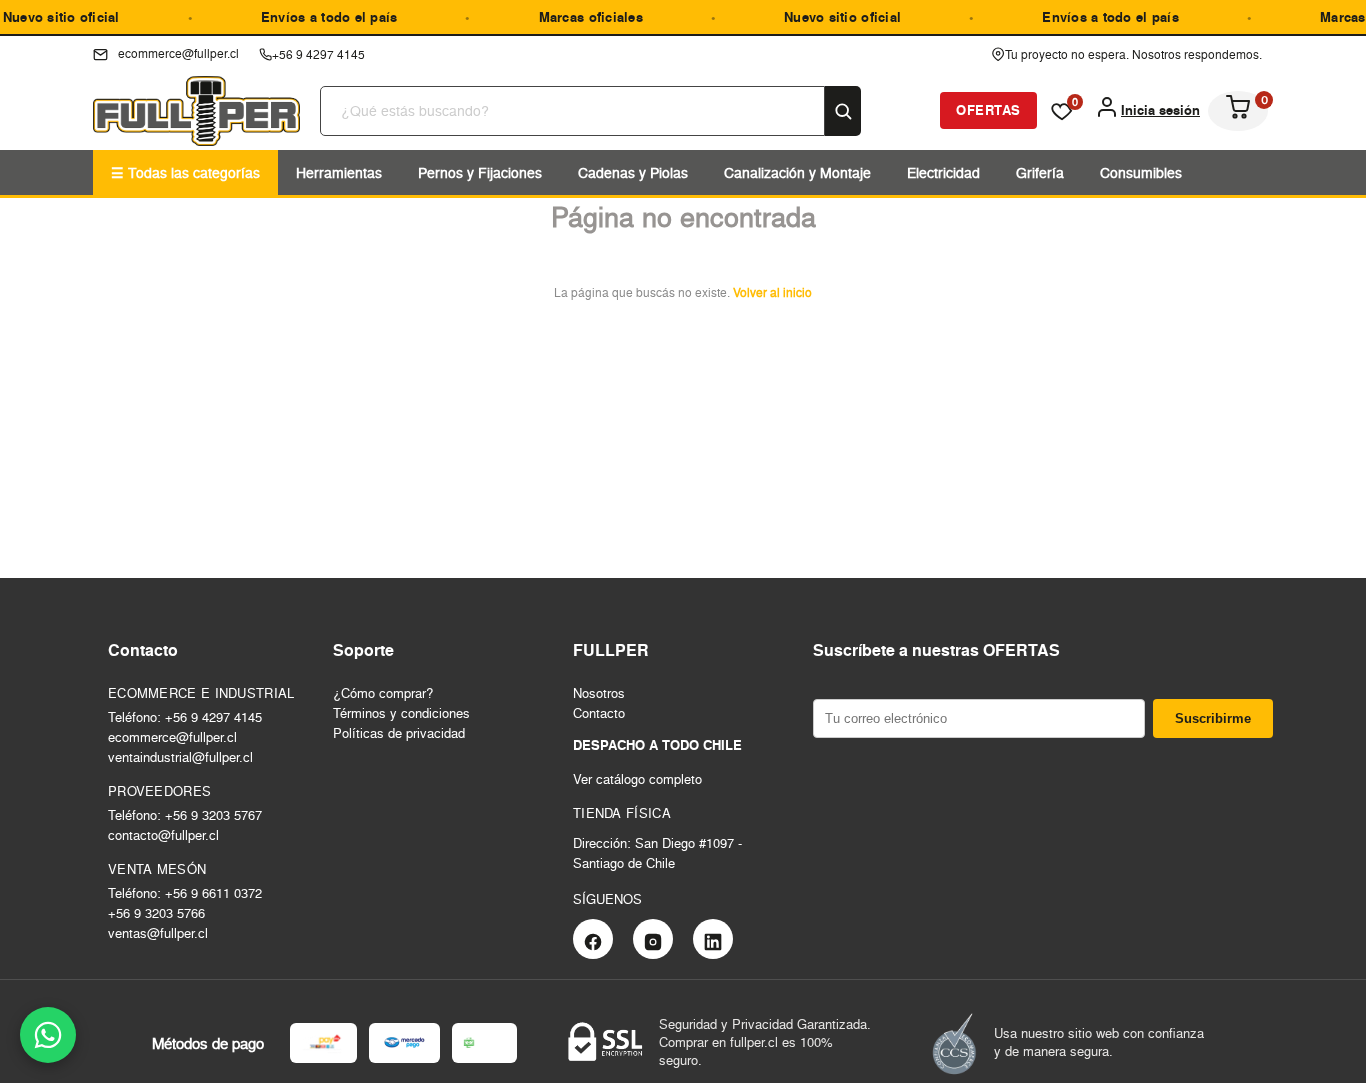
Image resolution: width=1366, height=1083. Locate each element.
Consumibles (1141, 172)
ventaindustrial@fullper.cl (180, 757)
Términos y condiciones (401, 713)
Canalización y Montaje (797, 172)
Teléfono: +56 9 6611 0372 (185, 893)
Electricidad (943, 172)
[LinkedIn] (713, 939)
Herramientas (339, 172)
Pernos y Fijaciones (480, 172)
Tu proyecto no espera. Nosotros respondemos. (1133, 54)
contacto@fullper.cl (163, 835)
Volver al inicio (772, 292)
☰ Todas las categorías (185, 172)
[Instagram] (653, 939)
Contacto (599, 713)
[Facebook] (593, 939)
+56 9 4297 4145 (318, 54)
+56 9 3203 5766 (156, 913)
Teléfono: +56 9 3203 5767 (185, 815)
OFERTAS (988, 110)
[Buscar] (843, 111)
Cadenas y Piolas (633, 172)
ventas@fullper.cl (158, 933)
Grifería (1040, 172)
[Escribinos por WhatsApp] (48, 1035)
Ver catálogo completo (637, 779)
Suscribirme (1213, 718)
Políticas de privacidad (399, 733)
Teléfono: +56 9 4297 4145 (185, 717)
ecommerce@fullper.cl (172, 737)
